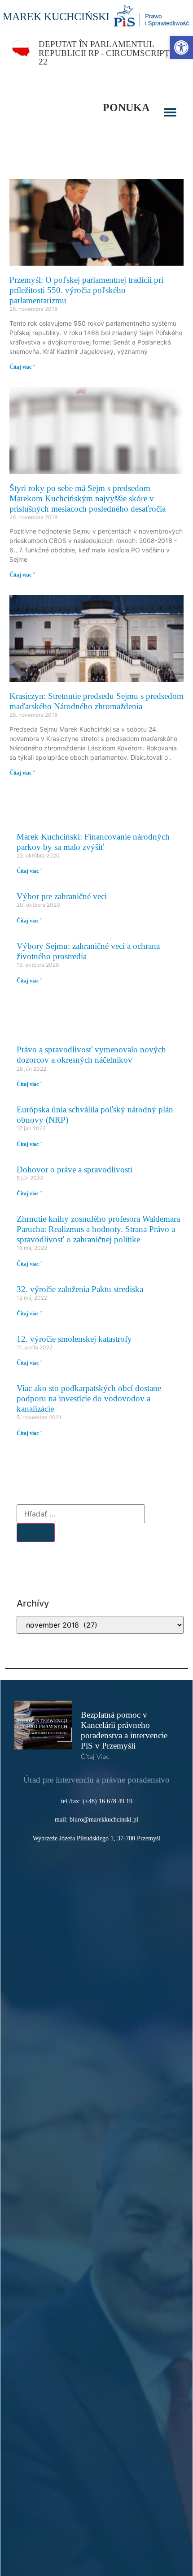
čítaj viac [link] (95, 1757)
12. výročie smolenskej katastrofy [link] (74, 1339)
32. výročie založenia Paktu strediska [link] (80, 1289)
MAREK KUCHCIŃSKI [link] (56, 17)
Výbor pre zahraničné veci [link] (62, 896)
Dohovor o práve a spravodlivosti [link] (75, 1170)
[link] (181, 47)
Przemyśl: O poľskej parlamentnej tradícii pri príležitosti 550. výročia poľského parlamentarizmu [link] (86, 290)
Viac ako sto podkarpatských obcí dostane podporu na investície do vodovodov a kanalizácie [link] (89, 1398)
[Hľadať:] (81, 1514)
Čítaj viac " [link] (23, 367)
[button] (170, 112)
